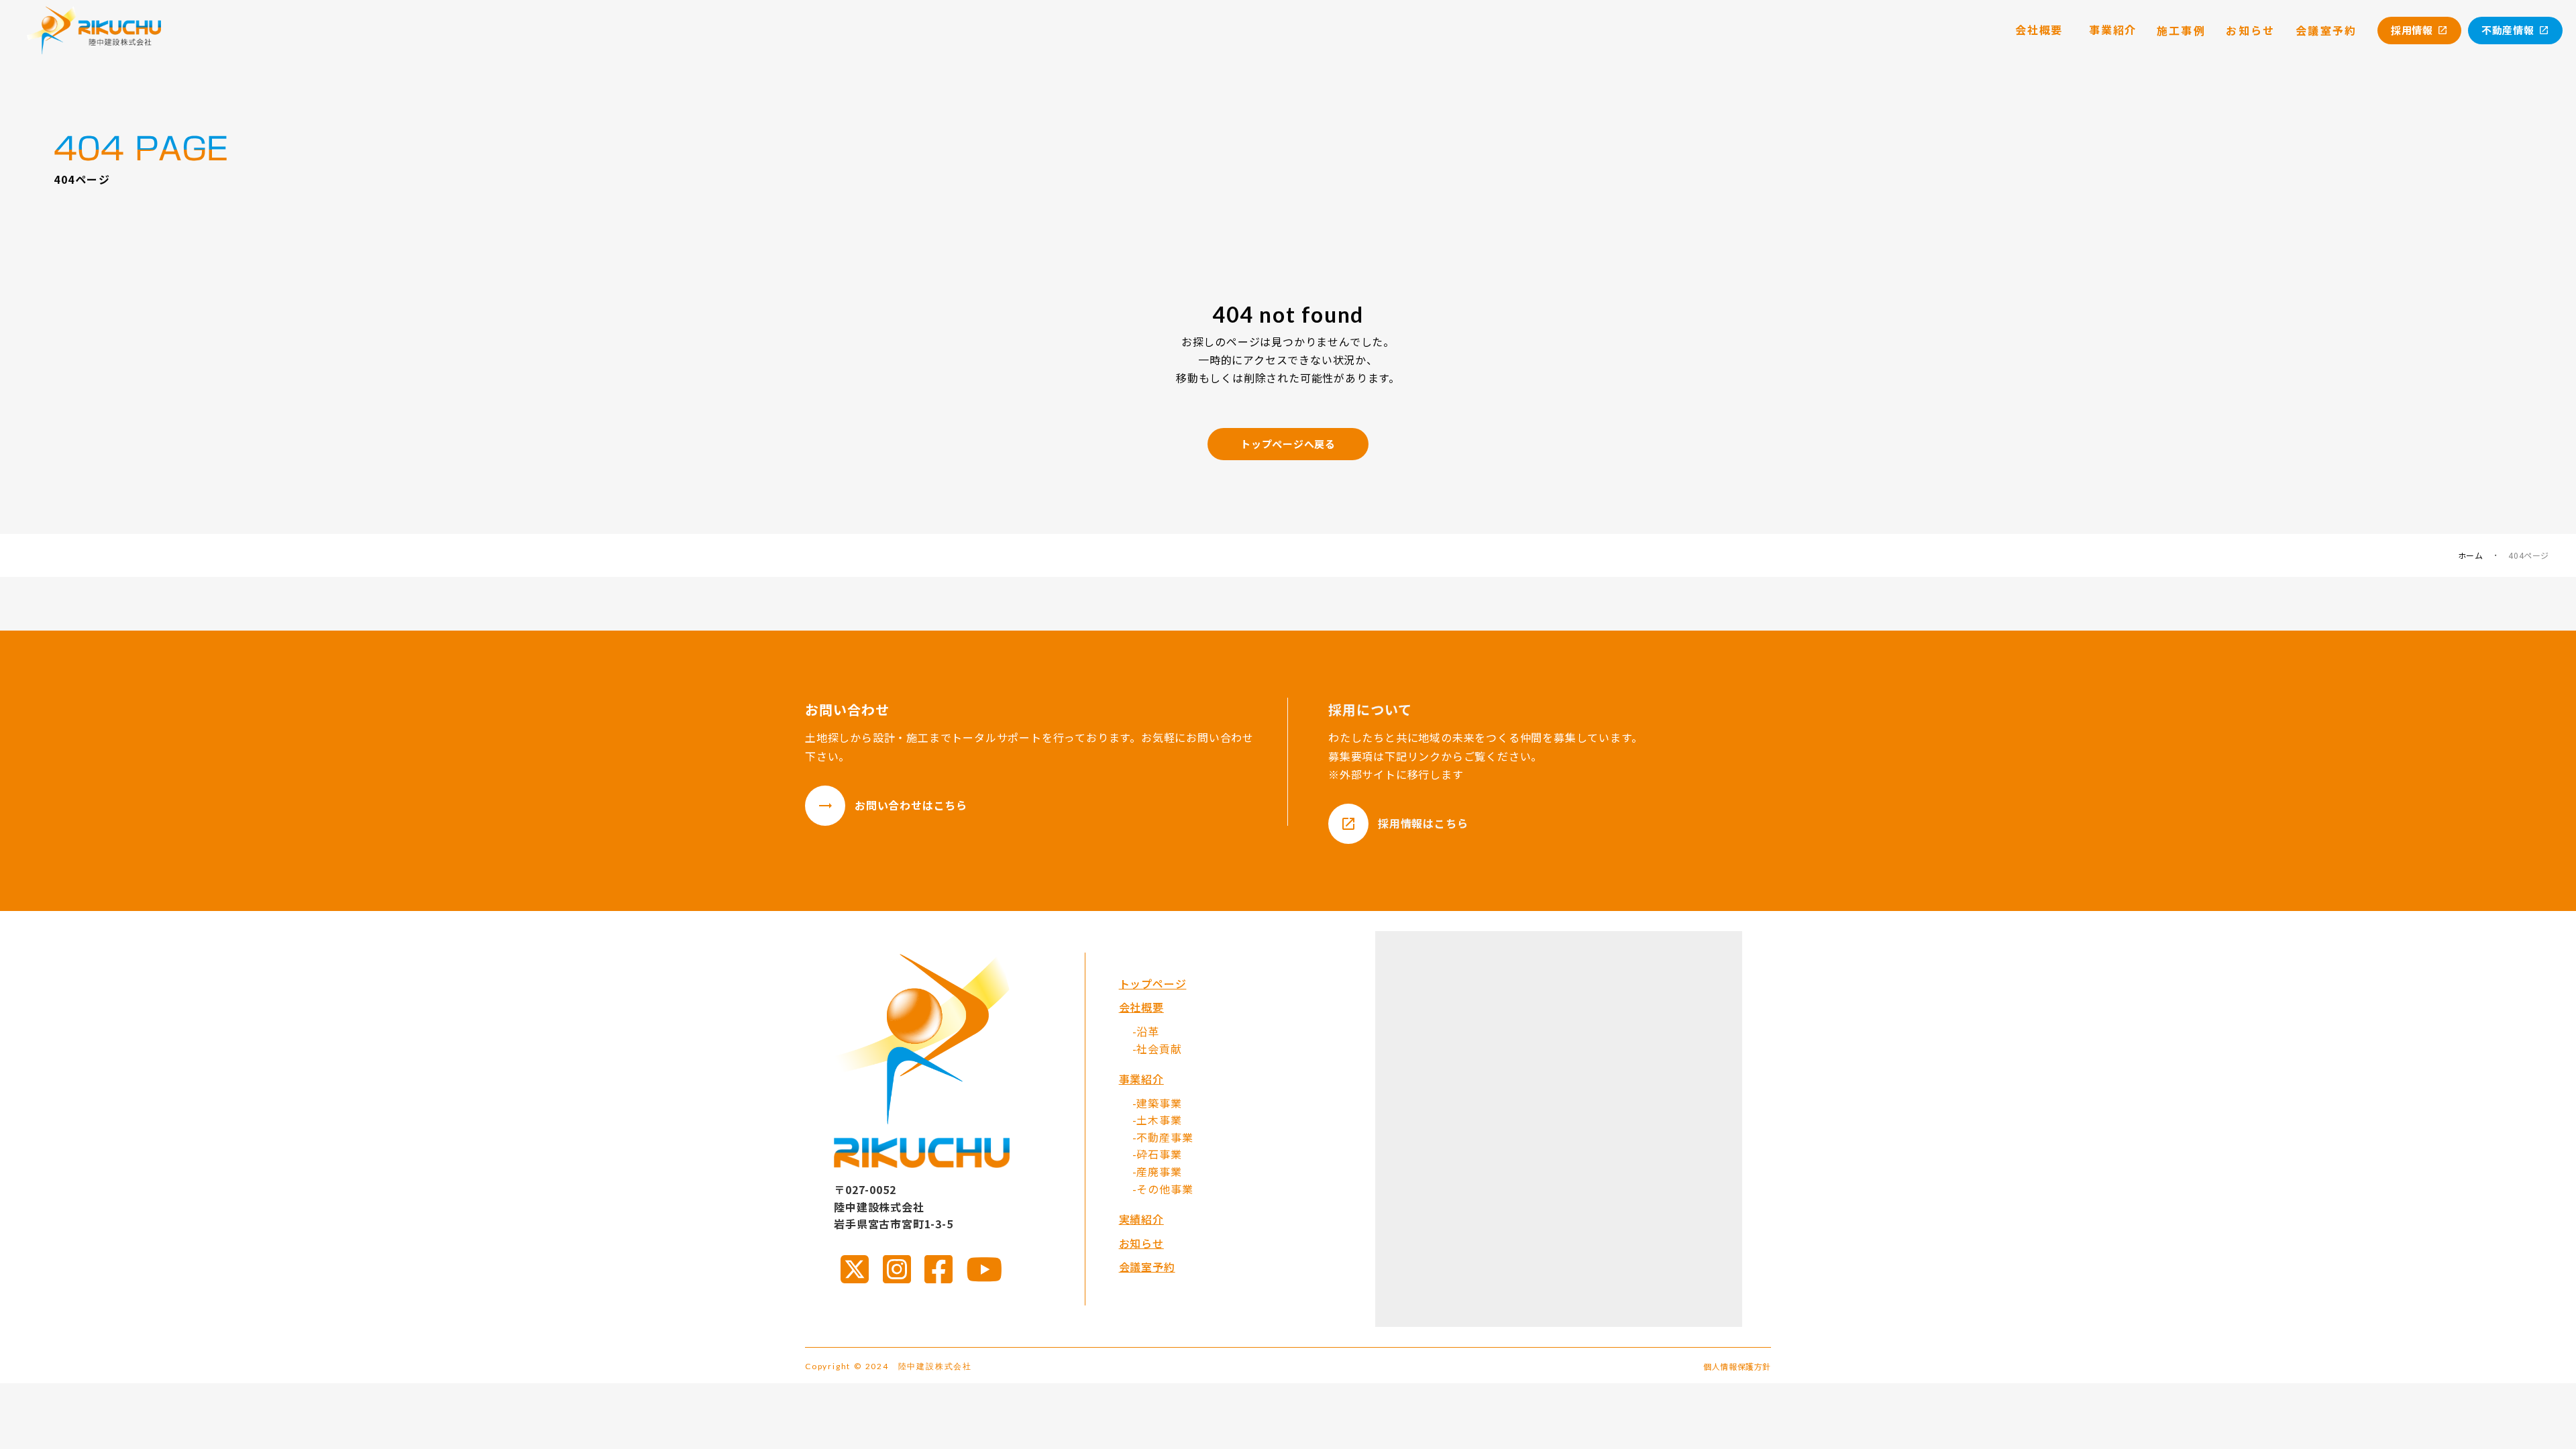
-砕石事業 (1157, 1154)
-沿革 (1146, 1031)
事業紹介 (1141, 1079)
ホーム (2471, 555)
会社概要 (1141, 1007)
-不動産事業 (1163, 1137)
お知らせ (1141, 1243)
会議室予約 (1147, 1267)
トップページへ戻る (1288, 444)
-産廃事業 (1157, 1171)
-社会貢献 (1157, 1049)
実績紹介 (1141, 1219)
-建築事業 (1157, 1103)
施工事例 (2182, 30)
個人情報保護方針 (1737, 1366)
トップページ (1153, 983)
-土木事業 (1157, 1120)
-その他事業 (1163, 1189)
